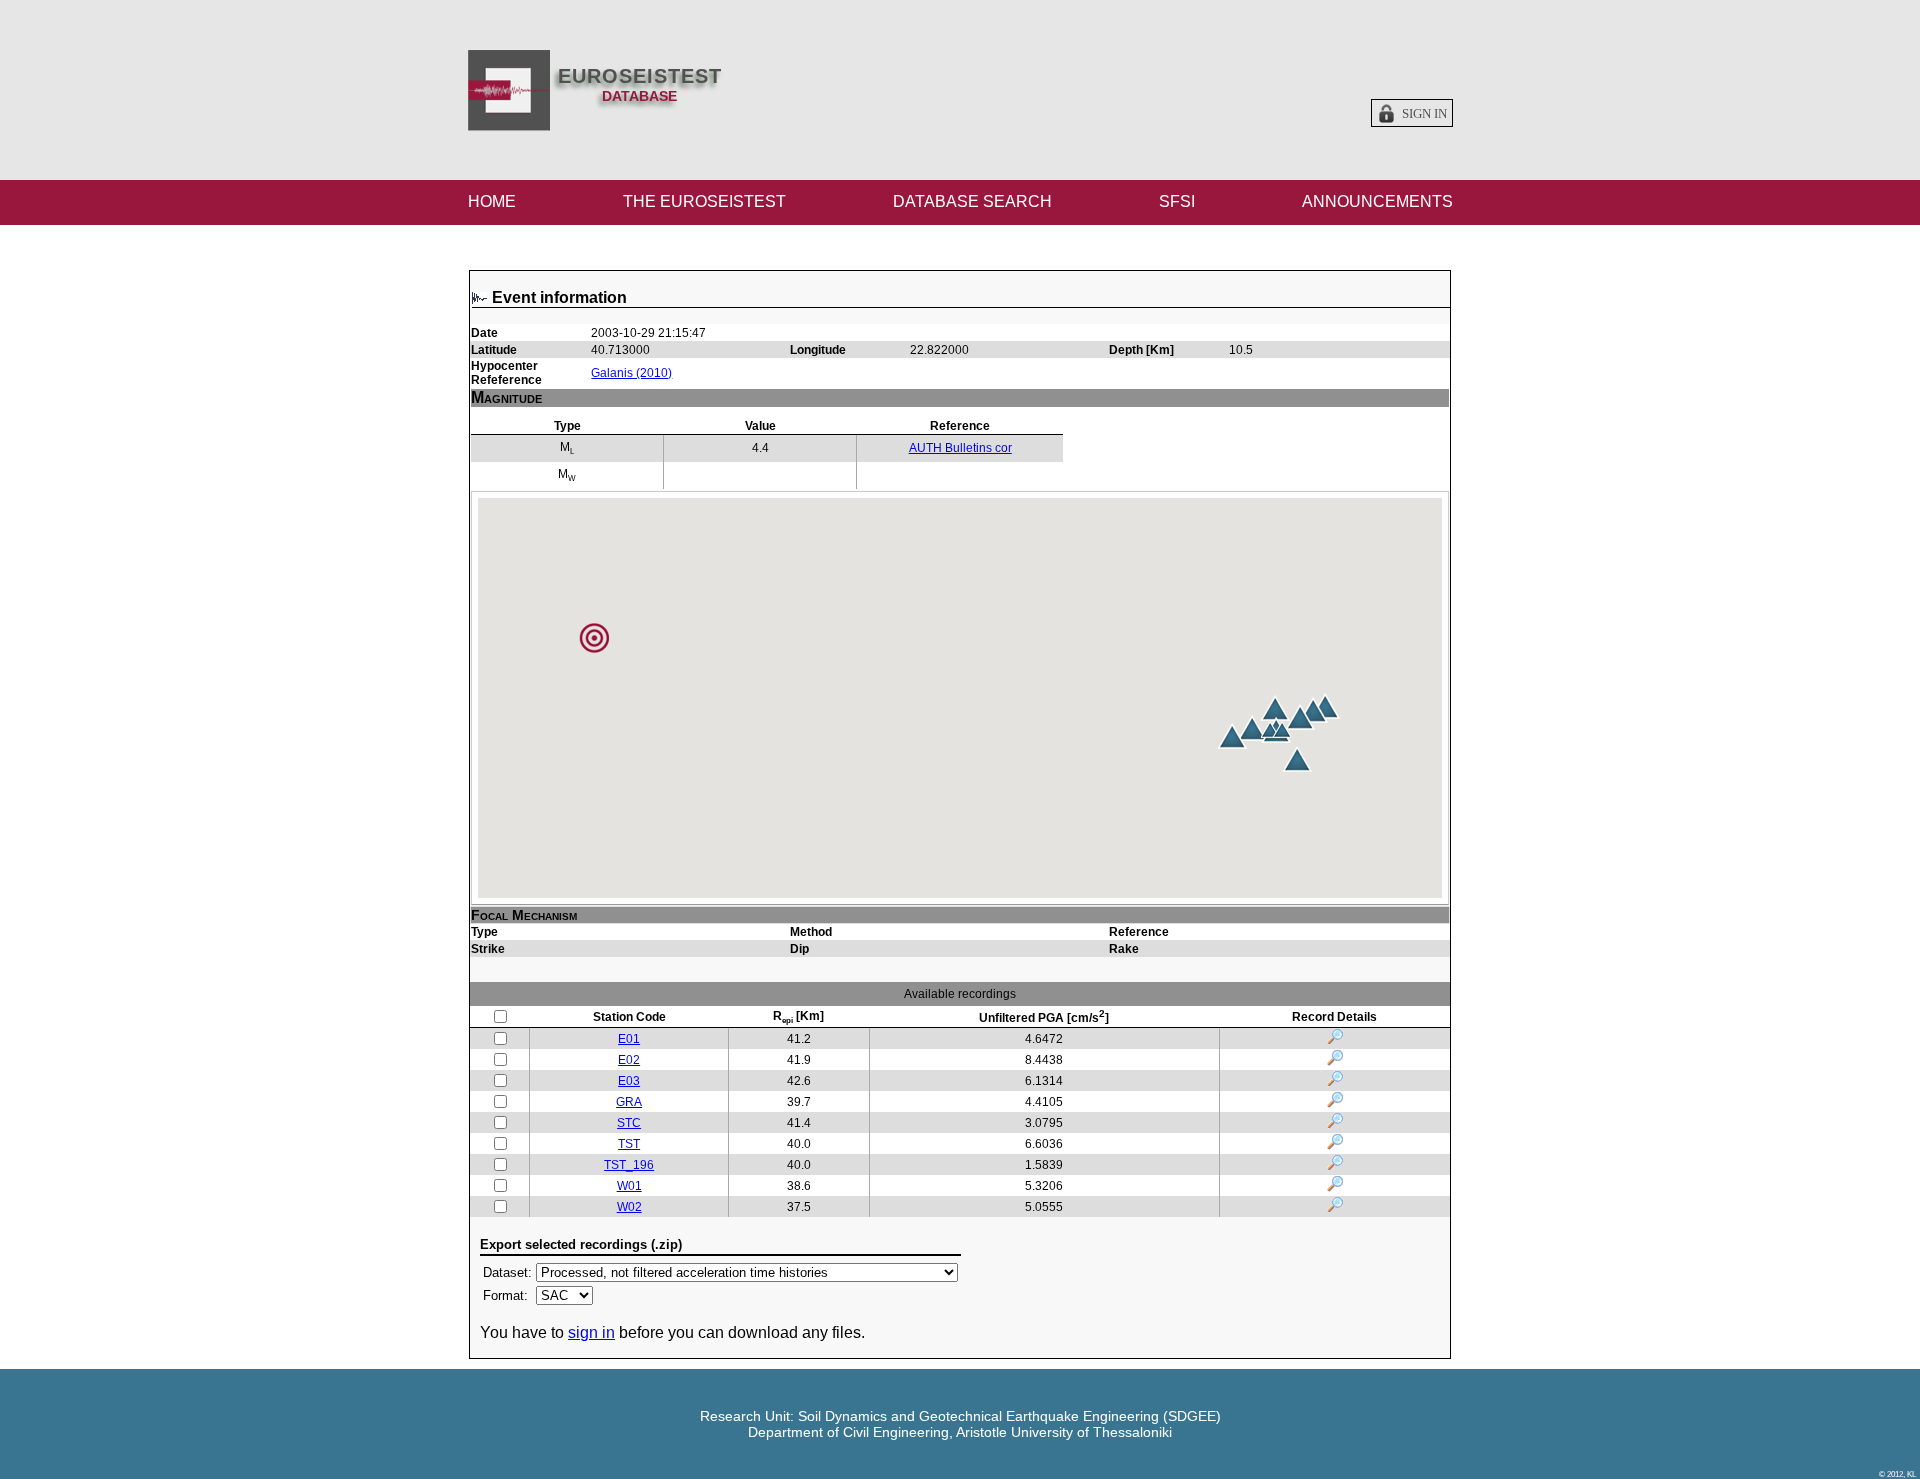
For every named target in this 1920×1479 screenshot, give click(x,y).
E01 (629, 1039)
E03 (629, 1081)
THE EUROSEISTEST (704, 201)
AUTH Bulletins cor (960, 448)
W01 (629, 1186)
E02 (629, 1060)
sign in (591, 1332)
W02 (629, 1207)
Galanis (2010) (631, 373)
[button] (1300, 717)
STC (629, 1123)
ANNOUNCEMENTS (1377, 201)
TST (629, 1144)
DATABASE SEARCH (972, 201)
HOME (492, 201)
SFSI (1177, 201)
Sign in (1424, 114)
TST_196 (629, 1165)
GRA (629, 1102)
